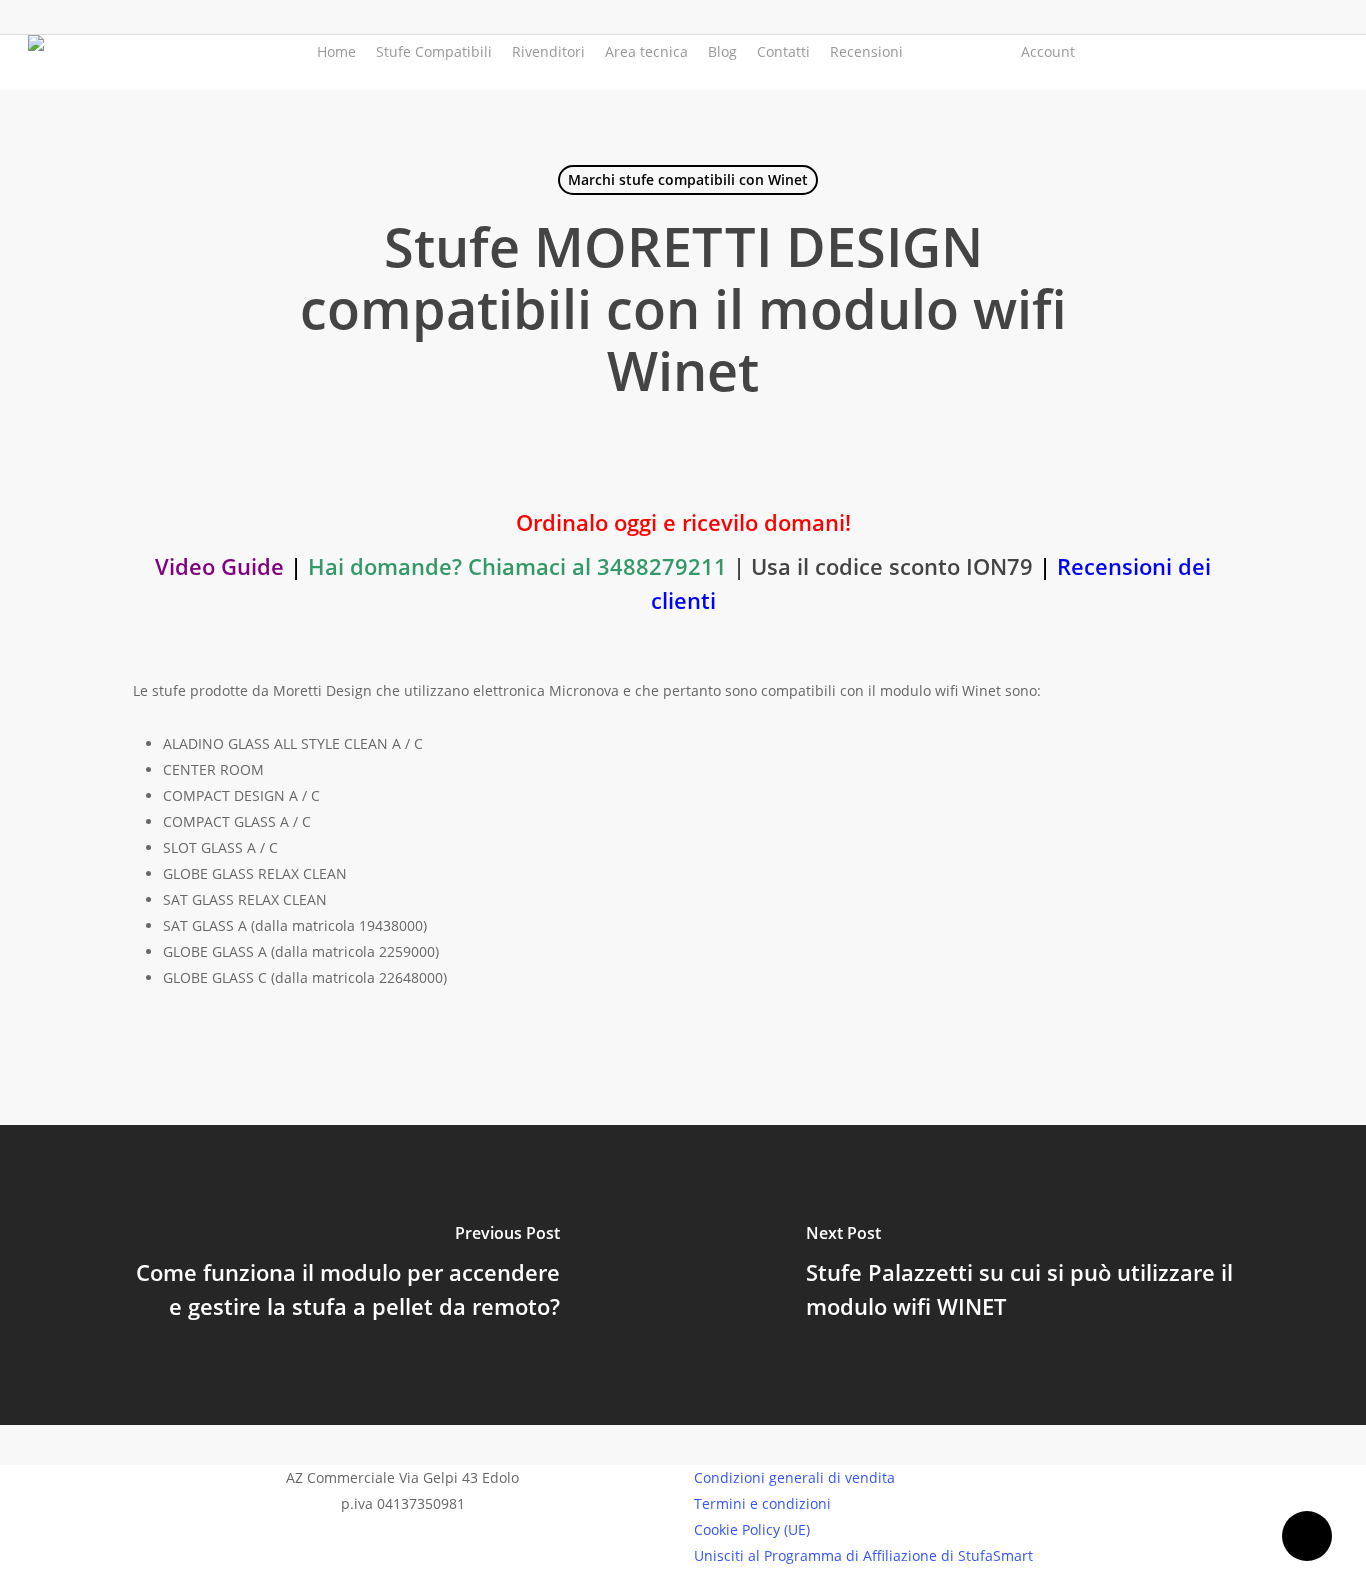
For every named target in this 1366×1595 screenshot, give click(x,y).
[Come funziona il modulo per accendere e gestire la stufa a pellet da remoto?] (341, 1275)
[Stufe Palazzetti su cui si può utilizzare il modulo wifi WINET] (1024, 1275)
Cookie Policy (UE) (752, 1529)
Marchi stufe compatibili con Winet (688, 179)
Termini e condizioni (762, 1503)
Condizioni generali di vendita (794, 1477)
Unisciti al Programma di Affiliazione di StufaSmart (863, 1555)
